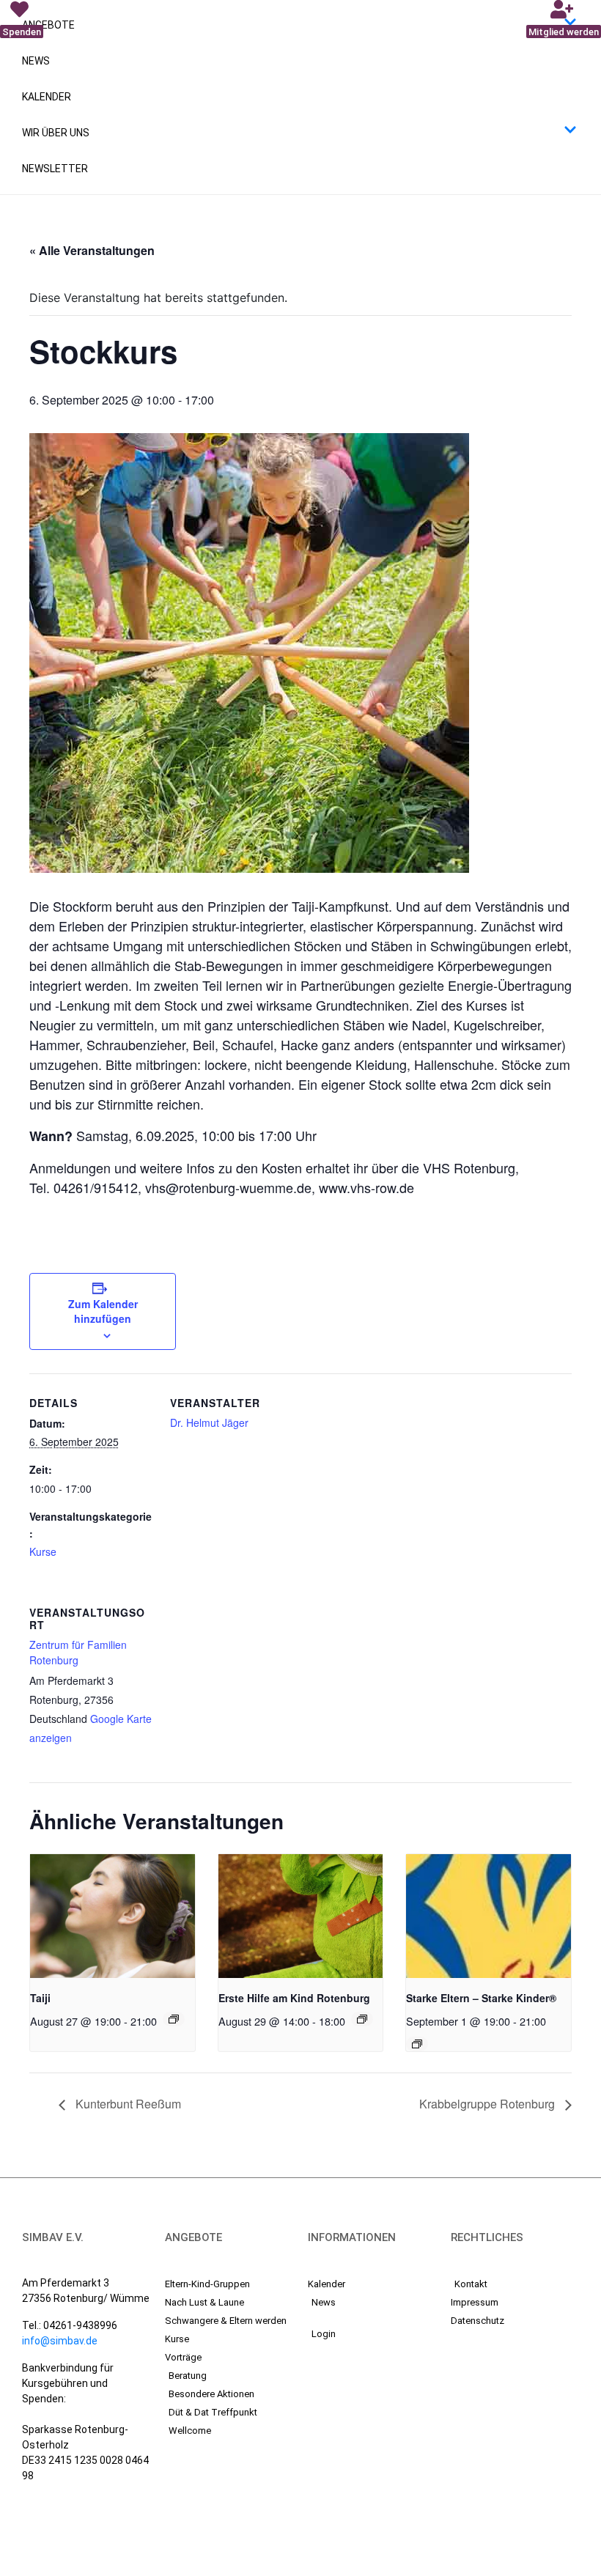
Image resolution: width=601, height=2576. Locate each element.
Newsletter (55, 169)
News (36, 61)
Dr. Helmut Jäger (209, 1422)
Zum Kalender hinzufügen (103, 1311)
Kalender (47, 97)
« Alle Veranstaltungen (92, 250)
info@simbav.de (60, 2341)
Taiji (40, 1998)
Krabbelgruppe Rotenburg (488, 2104)
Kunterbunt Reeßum (127, 2104)
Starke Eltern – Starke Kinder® (481, 1998)
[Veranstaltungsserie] (174, 2019)
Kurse (43, 1551)
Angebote (48, 25)
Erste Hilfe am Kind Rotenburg (294, 1998)
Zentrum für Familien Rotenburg (78, 1652)
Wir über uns (56, 133)
